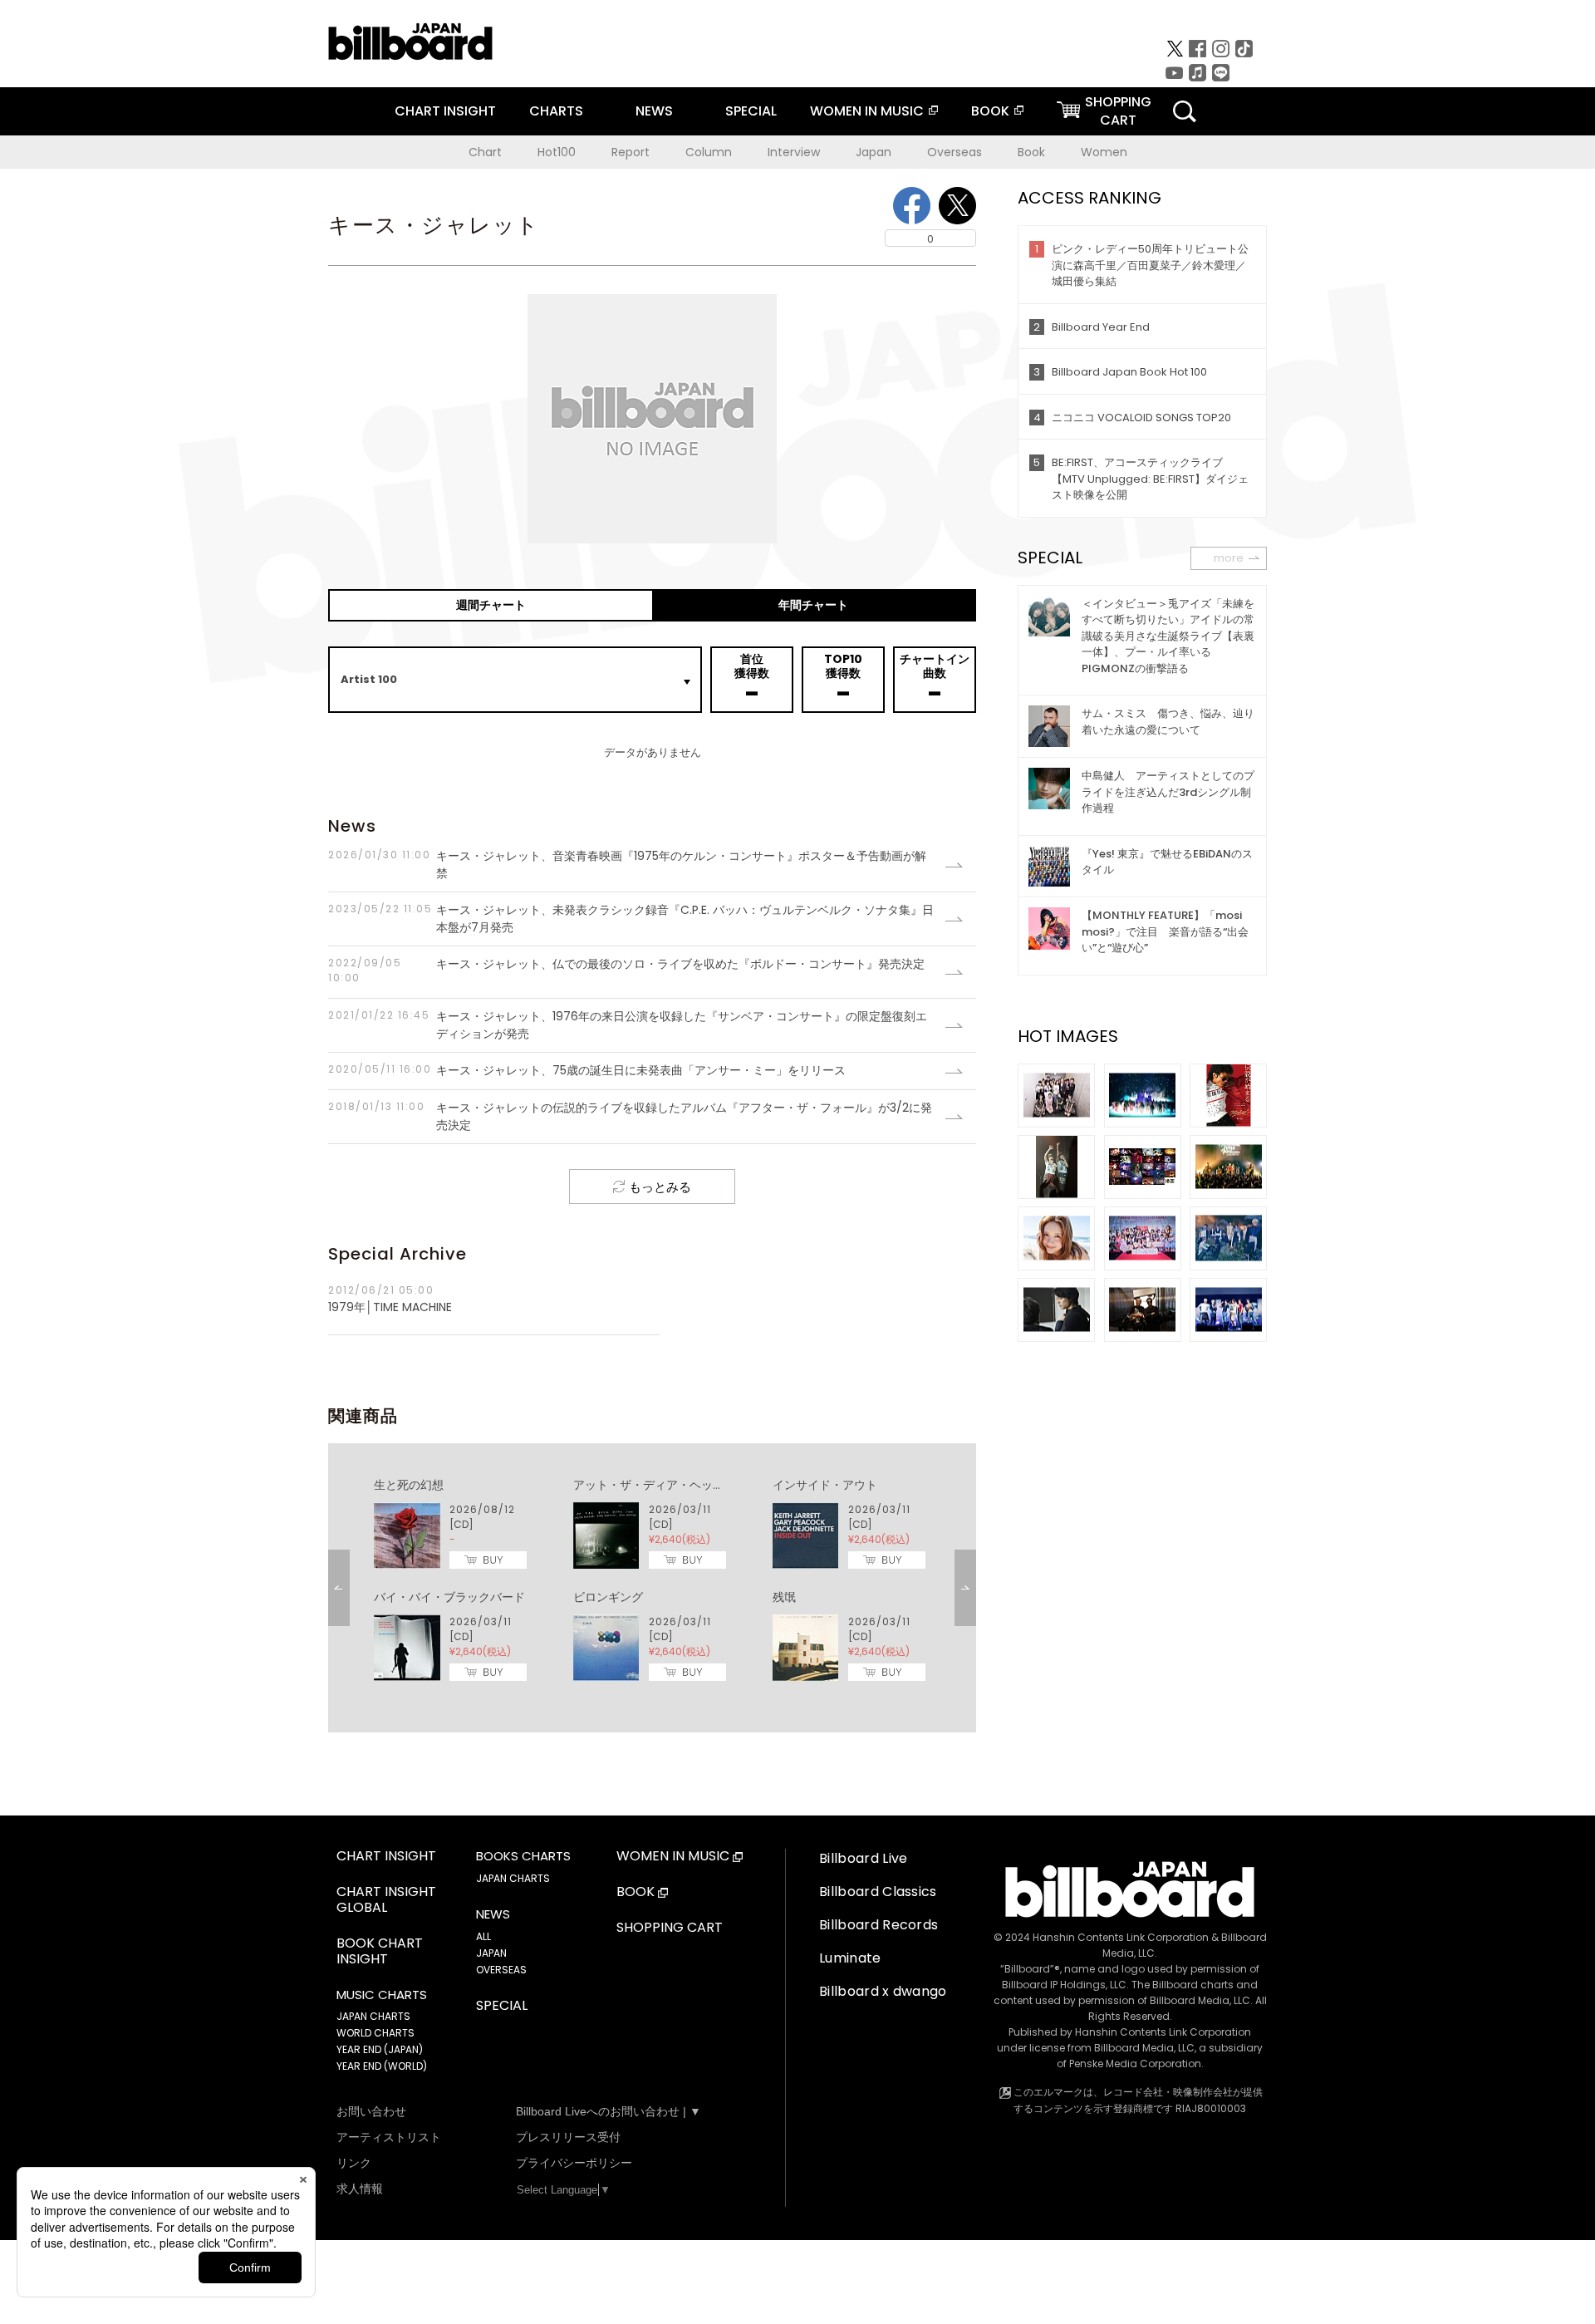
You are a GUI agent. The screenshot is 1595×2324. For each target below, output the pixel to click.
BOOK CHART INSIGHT (380, 1952)
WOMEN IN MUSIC (867, 111)
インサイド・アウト (825, 1485)
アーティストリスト (389, 2137)
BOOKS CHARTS (523, 1856)
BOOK (990, 111)
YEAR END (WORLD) (382, 2066)
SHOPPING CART (670, 1928)
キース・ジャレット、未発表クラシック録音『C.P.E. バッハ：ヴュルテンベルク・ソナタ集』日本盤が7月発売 (631, 919)
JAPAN (491, 1953)
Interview (794, 152)
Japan (874, 152)
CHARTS (556, 111)
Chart (485, 152)
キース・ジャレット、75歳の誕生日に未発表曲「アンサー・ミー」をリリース (587, 1070)
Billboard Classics (878, 1892)
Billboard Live (863, 1858)
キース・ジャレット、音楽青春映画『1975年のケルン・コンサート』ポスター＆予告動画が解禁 (627, 865)
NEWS (654, 111)
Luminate (850, 1958)
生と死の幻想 (409, 1485)
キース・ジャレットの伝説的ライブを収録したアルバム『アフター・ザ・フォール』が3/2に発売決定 (630, 1116)
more (1229, 558)
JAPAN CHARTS (373, 2016)
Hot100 (557, 152)
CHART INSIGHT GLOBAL (386, 1900)
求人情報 (360, 2189)
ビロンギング (608, 1597)
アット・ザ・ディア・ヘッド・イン (666, 1485)
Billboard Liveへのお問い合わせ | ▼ (609, 2111)
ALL (483, 1936)
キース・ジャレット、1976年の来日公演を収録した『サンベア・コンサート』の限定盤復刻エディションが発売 (628, 1025)
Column (709, 152)
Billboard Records (878, 1925)
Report (631, 152)
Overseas (955, 152)
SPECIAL (751, 111)
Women (1104, 152)
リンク (354, 2163)
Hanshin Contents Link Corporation (1121, 1937)
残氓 (784, 1597)
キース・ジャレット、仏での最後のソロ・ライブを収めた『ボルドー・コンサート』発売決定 (626, 970)
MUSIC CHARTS (382, 1995)
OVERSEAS (501, 1970)
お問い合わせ (371, 2111)
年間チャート (813, 605)
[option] (652, 1580)
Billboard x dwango (883, 1991)
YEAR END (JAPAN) (380, 2049)
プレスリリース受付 (568, 2137)
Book (1031, 152)
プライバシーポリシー (574, 2163)
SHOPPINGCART (1118, 111)
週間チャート (491, 605)
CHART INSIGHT (445, 111)
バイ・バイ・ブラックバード (449, 1597)
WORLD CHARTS (375, 2033)
